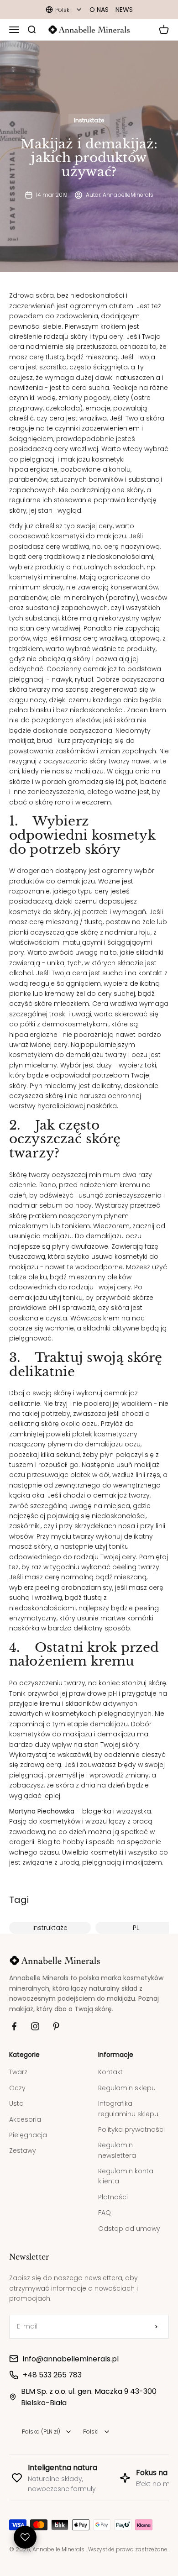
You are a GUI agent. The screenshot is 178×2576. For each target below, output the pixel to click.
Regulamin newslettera (117, 2150)
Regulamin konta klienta (126, 2176)
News (124, 10)
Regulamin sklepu (127, 2088)
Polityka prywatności (131, 2129)
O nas (99, 10)
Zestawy (23, 2150)
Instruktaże (89, 120)
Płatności (113, 2197)
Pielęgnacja (28, 2135)
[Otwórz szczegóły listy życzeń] (25, 2537)
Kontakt (110, 2072)
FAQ (105, 2213)
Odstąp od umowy (129, 2229)
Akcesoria (25, 2119)
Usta (16, 2103)
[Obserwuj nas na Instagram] (35, 2026)
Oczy (17, 2088)
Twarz (18, 2072)
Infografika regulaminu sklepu (128, 2108)
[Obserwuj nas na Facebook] (14, 2026)
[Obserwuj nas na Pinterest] (56, 2026)
